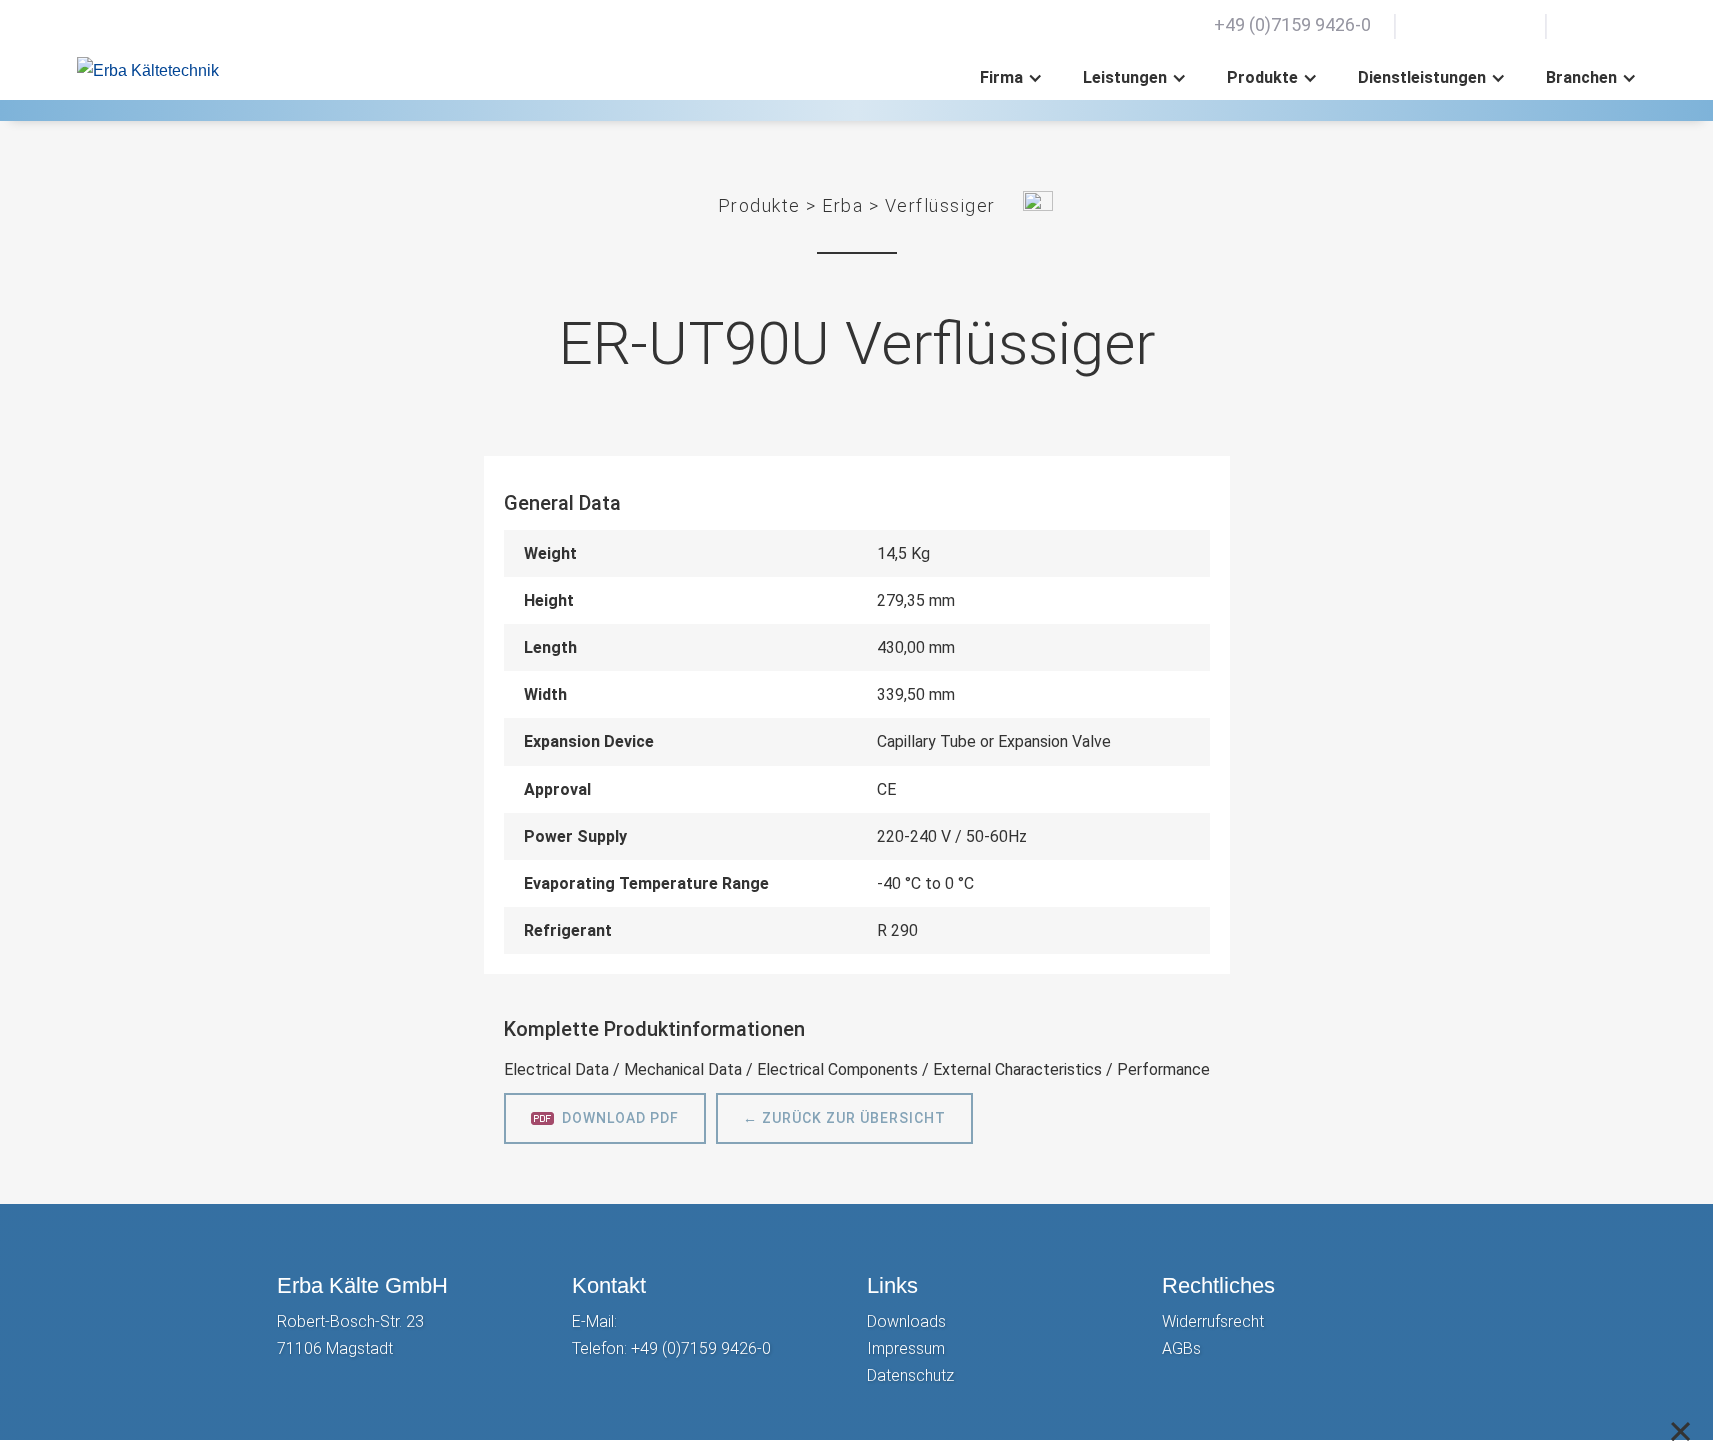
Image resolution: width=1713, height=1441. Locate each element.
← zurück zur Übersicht (844, 1118)
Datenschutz (910, 1375)
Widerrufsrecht (1213, 1321)
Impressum (906, 1348)
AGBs (1181, 1348)
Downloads (906, 1321)
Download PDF (620, 1118)
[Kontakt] (1471, 25)
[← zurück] (1038, 205)
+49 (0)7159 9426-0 (701, 1348)
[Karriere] (1431, 25)
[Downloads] (1511, 25)
